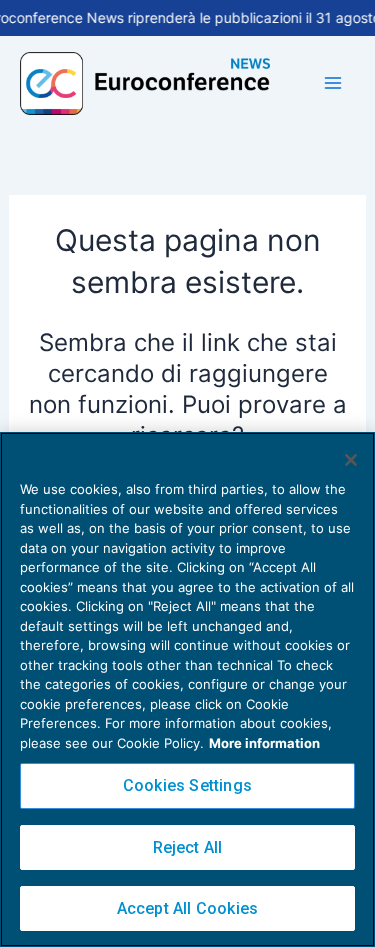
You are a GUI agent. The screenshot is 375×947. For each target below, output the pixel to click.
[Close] (351, 460)
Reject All (188, 847)
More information (264, 743)
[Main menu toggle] (333, 83)
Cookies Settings (187, 785)
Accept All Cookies (188, 908)
